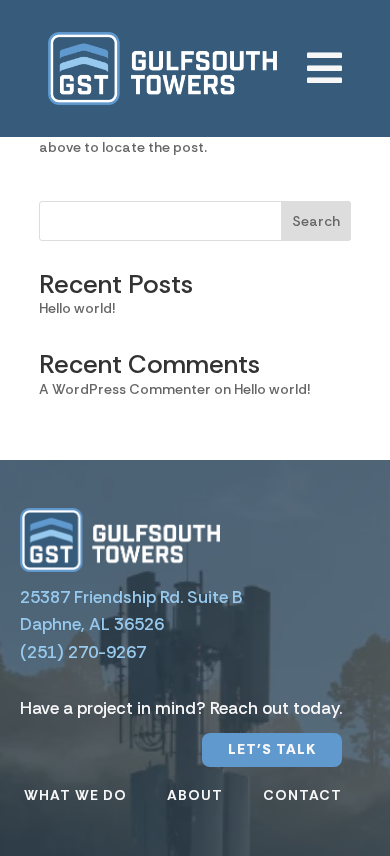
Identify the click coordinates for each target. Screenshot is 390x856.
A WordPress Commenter (125, 389)
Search (316, 221)
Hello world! (77, 308)
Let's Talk (272, 749)
